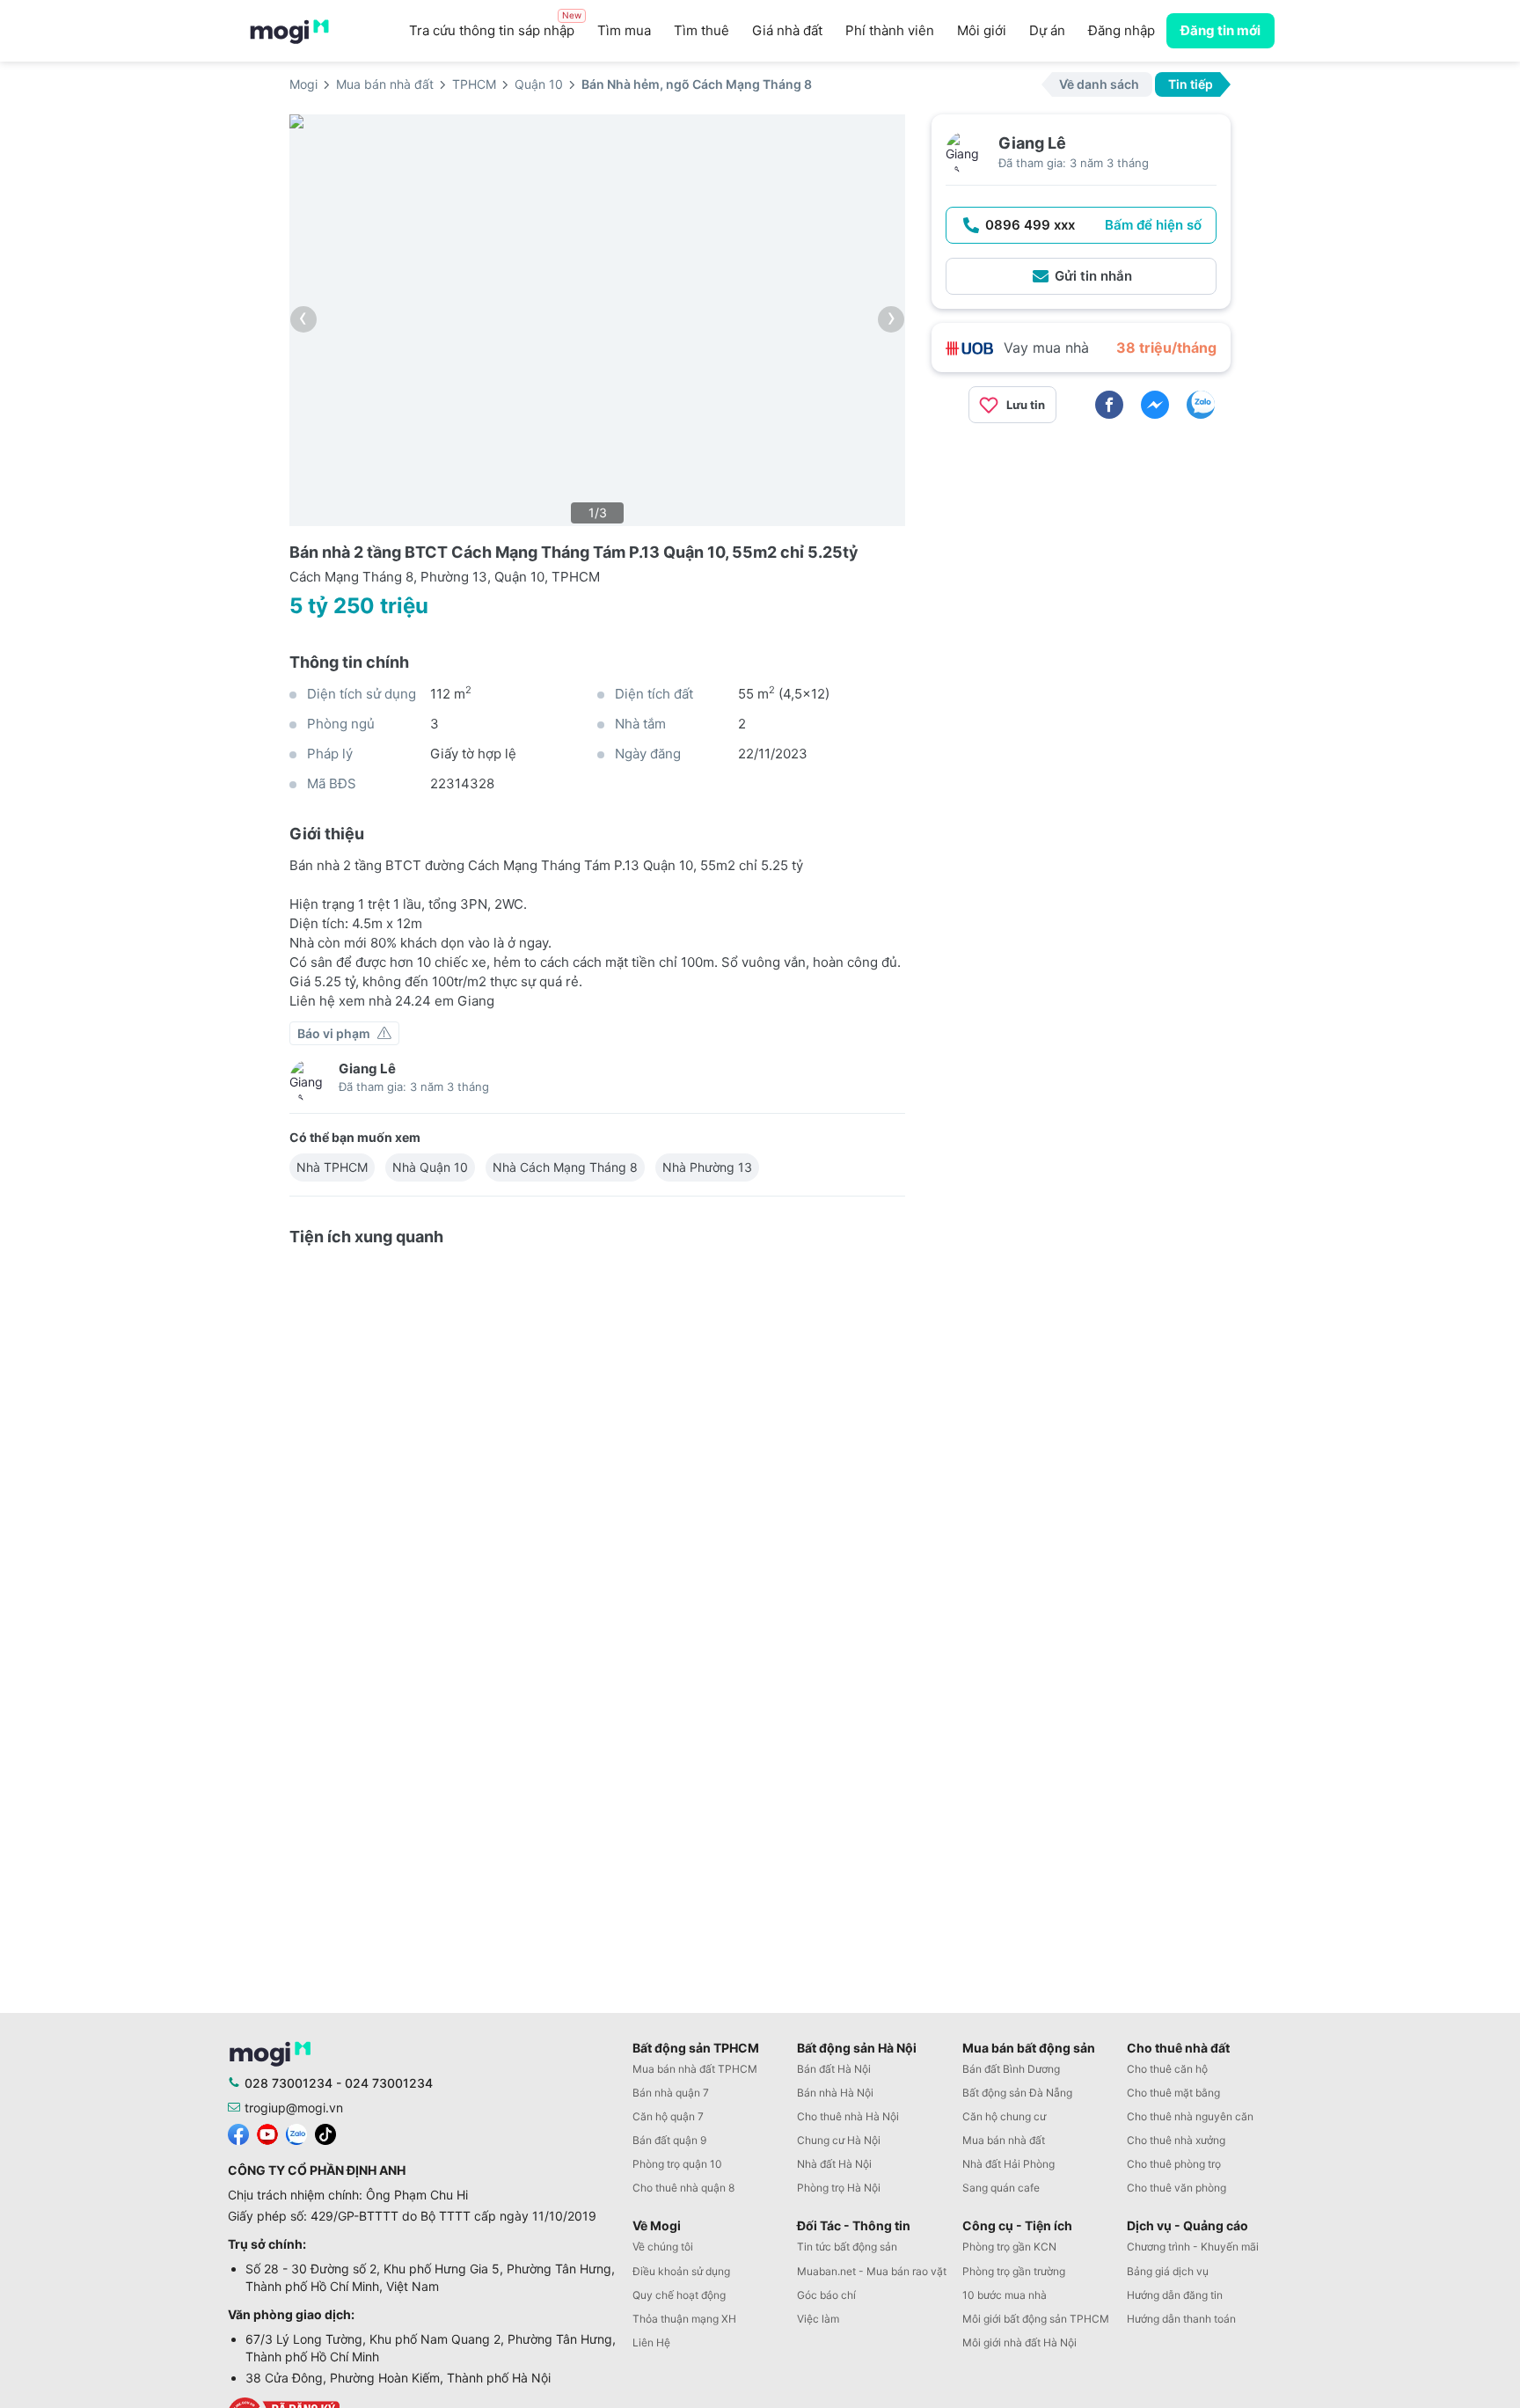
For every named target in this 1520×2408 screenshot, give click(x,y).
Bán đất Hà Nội (834, 2069)
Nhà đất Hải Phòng (1008, 2164)
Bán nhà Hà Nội (835, 2093)
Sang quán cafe (1001, 2188)
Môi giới (982, 30)
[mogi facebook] (238, 2132)
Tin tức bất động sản (847, 2247)
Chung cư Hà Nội (839, 2140)
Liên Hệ (651, 2342)
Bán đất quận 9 (669, 2140)
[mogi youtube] (267, 2132)
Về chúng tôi (663, 2247)
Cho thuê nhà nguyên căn (1190, 2116)
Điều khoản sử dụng (681, 2271)
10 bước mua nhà (1005, 2295)
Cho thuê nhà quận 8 (683, 2188)
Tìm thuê (702, 30)
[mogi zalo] (296, 2132)
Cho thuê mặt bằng (1173, 2093)
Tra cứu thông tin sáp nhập (495, 26)
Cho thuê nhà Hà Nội (848, 2116)
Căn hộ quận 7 (668, 2116)
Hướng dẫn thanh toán (1181, 2319)
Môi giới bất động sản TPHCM (1036, 2319)
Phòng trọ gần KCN (1009, 2247)
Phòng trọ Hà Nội (839, 2188)
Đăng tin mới (1220, 30)
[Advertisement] (1081, 560)
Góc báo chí (826, 2295)
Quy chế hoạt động (679, 2295)
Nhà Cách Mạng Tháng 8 (565, 1167)
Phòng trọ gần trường (1014, 2271)
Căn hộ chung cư (1004, 2116)
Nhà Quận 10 (430, 1167)
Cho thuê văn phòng (1177, 2188)
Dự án (1047, 30)
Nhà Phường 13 (707, 1167)
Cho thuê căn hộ (1167, 2069)
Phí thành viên (890, 30)
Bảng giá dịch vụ (1168, 2271)
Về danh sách (1099, 84)
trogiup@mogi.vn (294, 2108)
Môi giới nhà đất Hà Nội (1019, 2342)
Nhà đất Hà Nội (834, 2164)
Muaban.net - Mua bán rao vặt (872, 2271)
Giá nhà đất (787, 30)
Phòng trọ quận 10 (677, 2164)
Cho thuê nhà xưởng (1176, 2140)
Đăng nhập (1122, 30)
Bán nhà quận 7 (671, 2093)
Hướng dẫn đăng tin (1175, 2295)
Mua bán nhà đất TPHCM (695, 2069)
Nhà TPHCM (332, 1167)
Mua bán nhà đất (1004, 2140)
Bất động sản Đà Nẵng (1017, 2093)
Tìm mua (624, 30)
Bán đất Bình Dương (1011, 2069)
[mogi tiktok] (325, 2132)
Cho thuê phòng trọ (1174, 2164)
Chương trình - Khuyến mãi (1193, 2247)
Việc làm (818, 2319)
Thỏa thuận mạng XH (684, 2319)
